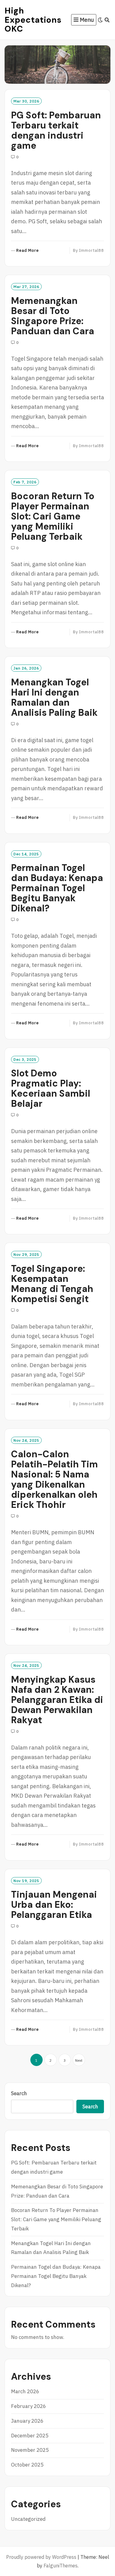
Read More (28, 251)
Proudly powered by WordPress (41, 2557)
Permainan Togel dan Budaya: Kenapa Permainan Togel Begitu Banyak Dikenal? (57, 888)
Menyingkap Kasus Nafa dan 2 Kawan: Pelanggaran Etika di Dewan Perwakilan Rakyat (57, 1700)
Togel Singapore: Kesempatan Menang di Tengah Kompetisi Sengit (52, 1284)
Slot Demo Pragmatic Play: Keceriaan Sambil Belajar (51, 1088)
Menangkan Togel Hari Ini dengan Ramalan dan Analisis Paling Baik (54, 697)
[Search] (107, 20)
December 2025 (30, 2436)
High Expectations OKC (33, 20)
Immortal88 (92, 250)
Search (19, 2093)
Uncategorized (28, 2519)
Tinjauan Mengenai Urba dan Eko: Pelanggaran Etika (54, 1905)
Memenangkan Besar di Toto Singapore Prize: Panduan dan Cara (53, 316)
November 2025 (30, 2450)
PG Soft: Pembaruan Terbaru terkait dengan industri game (56, 130)
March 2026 (25, 2391)
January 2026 (27, 2421)
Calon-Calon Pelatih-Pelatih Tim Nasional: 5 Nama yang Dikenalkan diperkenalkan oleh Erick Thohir (54, 1479)
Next (79, 2060)
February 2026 (29, 2406)
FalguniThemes (61, 2566)
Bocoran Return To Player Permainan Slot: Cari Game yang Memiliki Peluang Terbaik (53, 516)
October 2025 (27, 2465)
